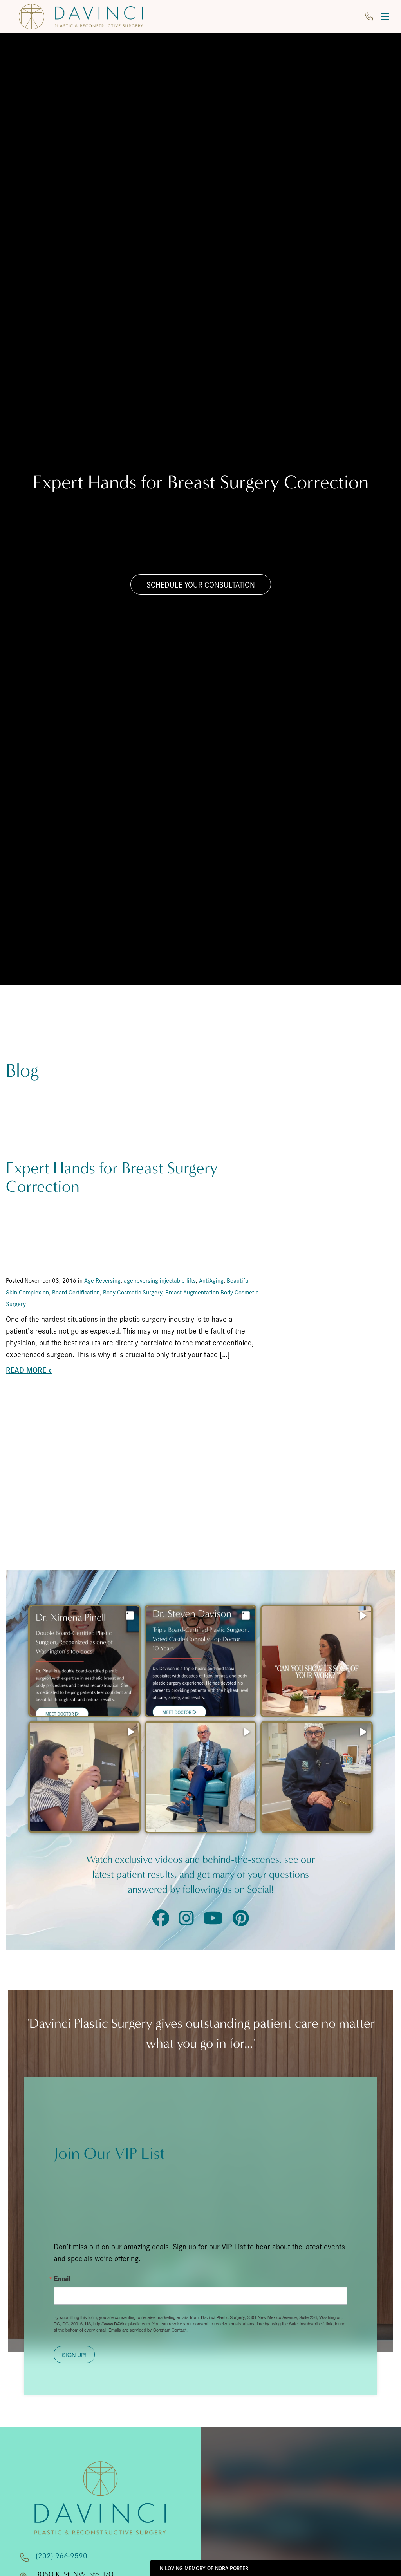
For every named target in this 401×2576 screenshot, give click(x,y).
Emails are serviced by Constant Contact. (148, 2330)
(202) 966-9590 (61, 2555)
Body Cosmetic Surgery (133, 1292)
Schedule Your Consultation (201, 584)
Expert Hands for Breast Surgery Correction (112, 1178)
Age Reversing (102, 1280)
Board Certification (76, 1292)
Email (62, 2279)
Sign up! (74, 2355)
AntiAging (211, 1280)
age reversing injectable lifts (160, 1280)
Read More (26, 1370)
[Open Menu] (385, 17)
